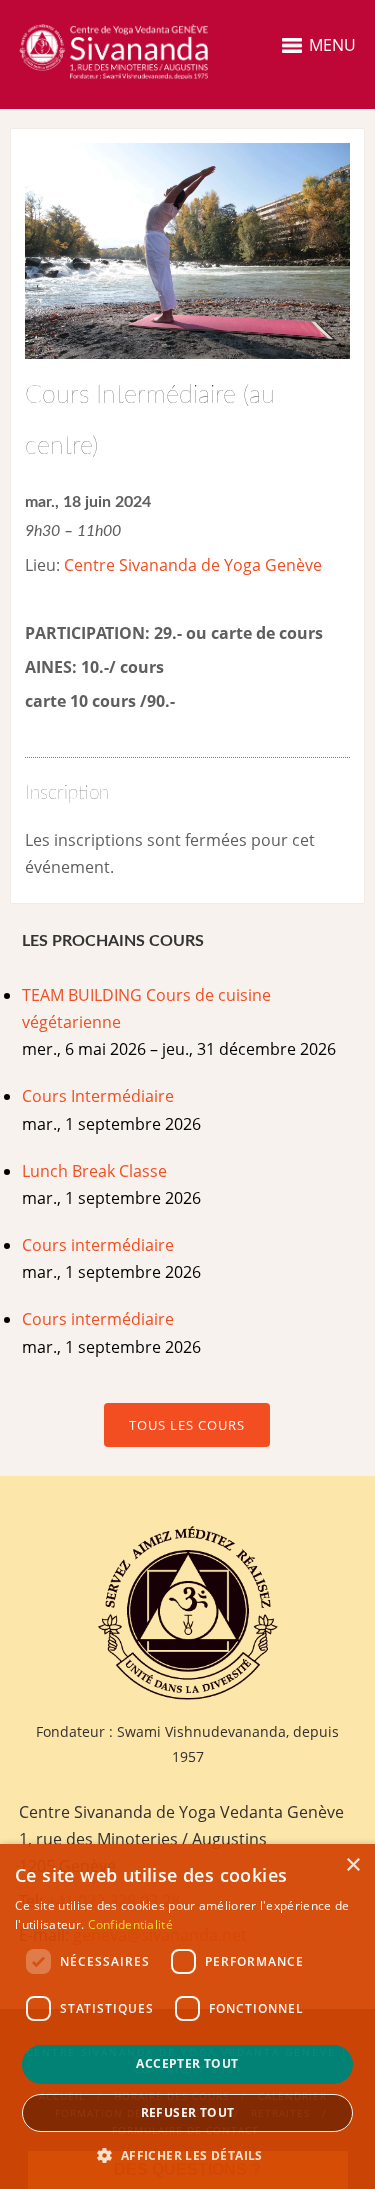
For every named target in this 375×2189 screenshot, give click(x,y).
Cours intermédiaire (98, 1245)
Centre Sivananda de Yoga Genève (193, 565)
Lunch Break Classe (94, 1171)
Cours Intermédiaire (98, 1096)
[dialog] (187, 2016)
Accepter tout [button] (187, 2063)
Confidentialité (131, 1924)
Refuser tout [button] (188, 2112)
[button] (187, 2155)
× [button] (352, 1865)
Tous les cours (187, 1425)
